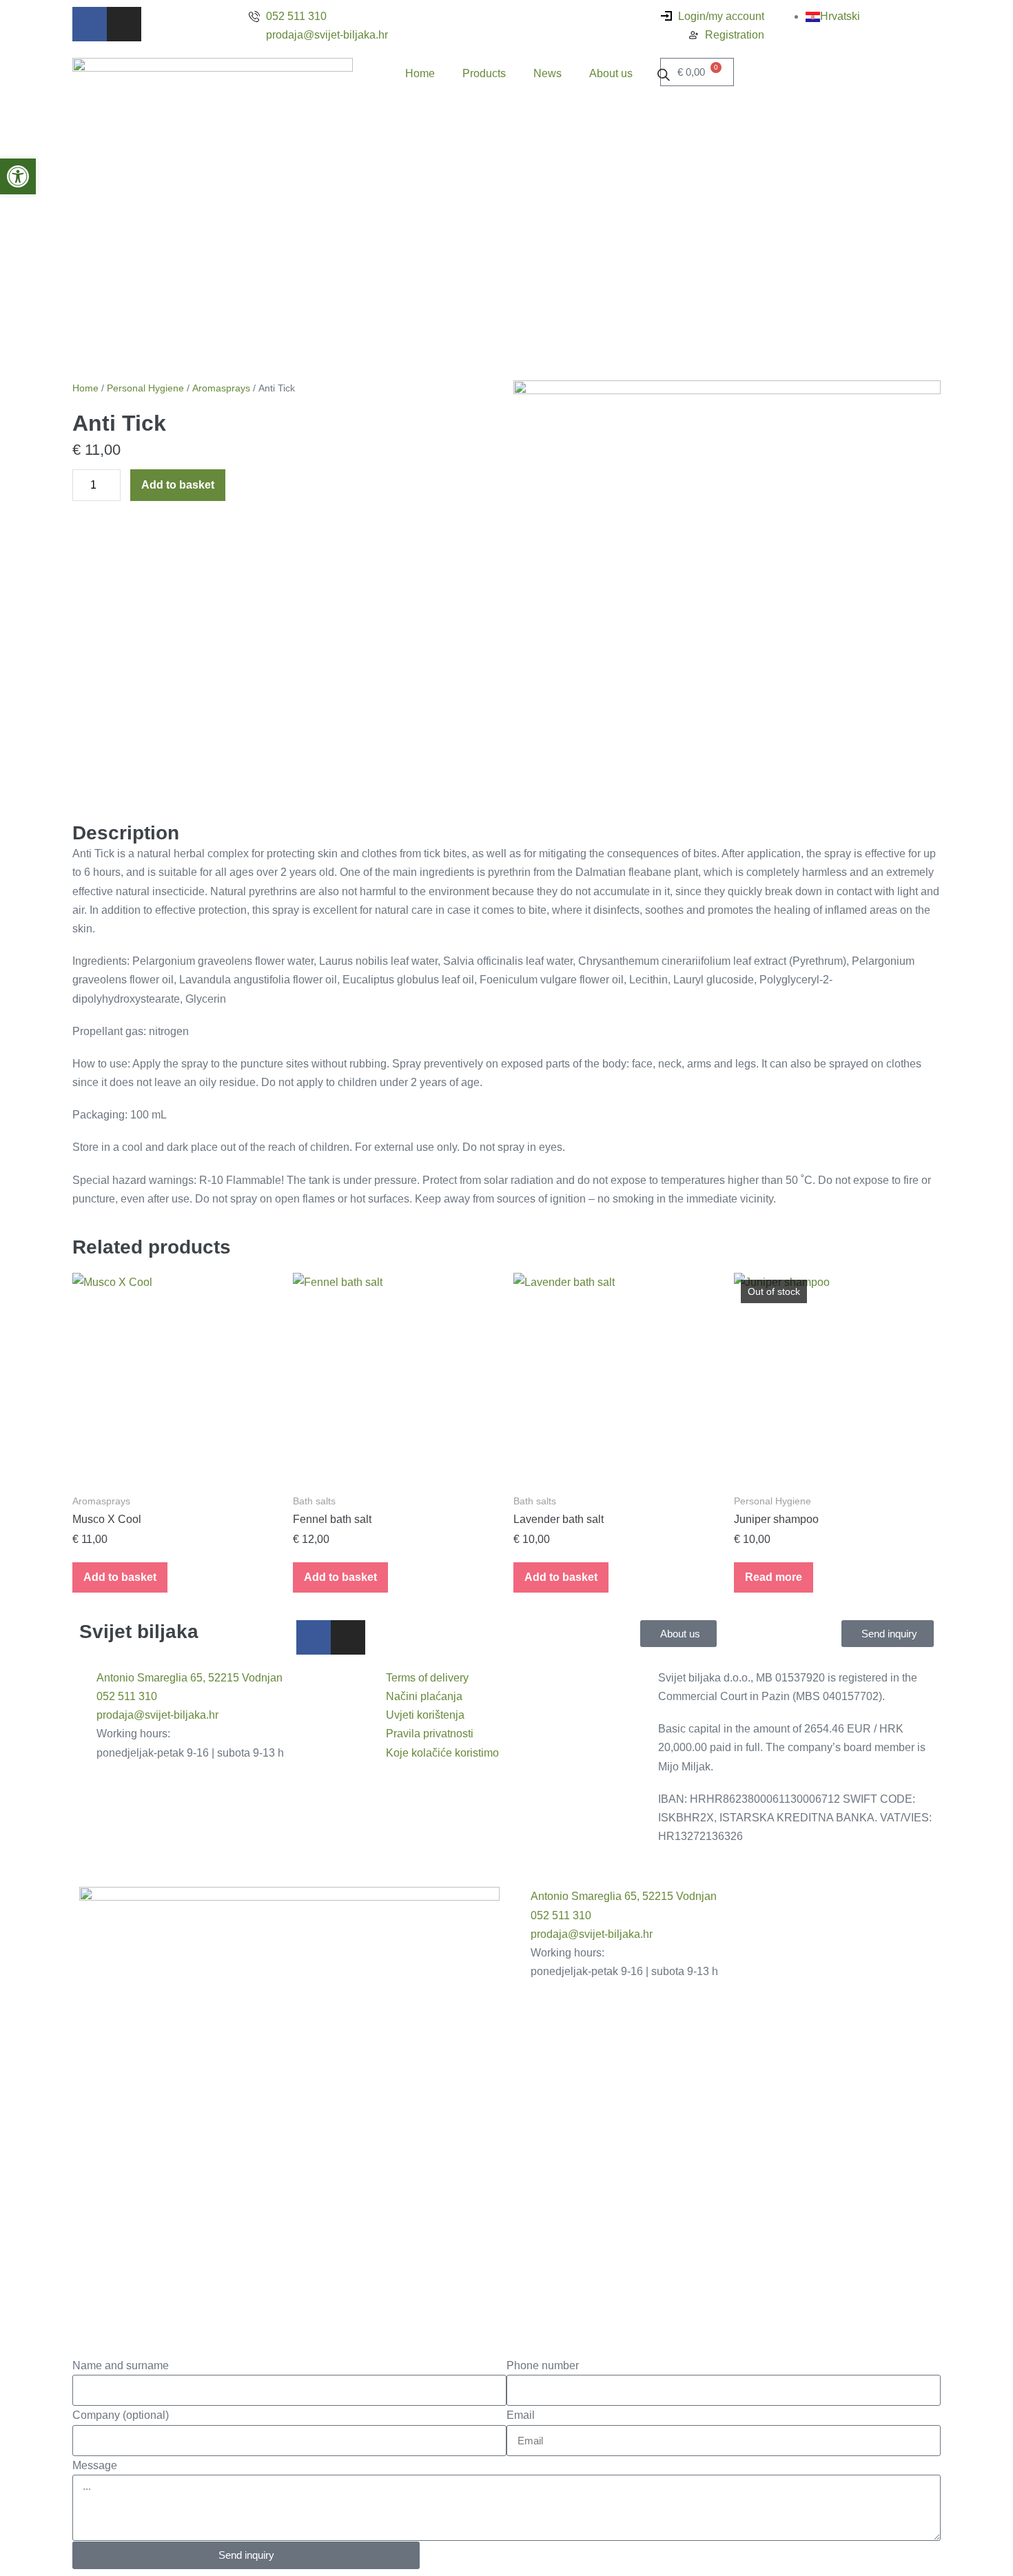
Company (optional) (121, 2415)
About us (611, 73)
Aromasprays (221, 388)
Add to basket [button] (120, 1577)
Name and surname (121, 2365)
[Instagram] (124, 24)
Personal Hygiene (145, 388)
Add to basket (178, 485)
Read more (774, 1577)
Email (521, 2415)
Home (420, 73)
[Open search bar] (664, 74)
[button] (18, 176)
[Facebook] (90, 24)
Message (95, 2465)
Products (484, 73)
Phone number (543, 2365)
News (548, 73)
